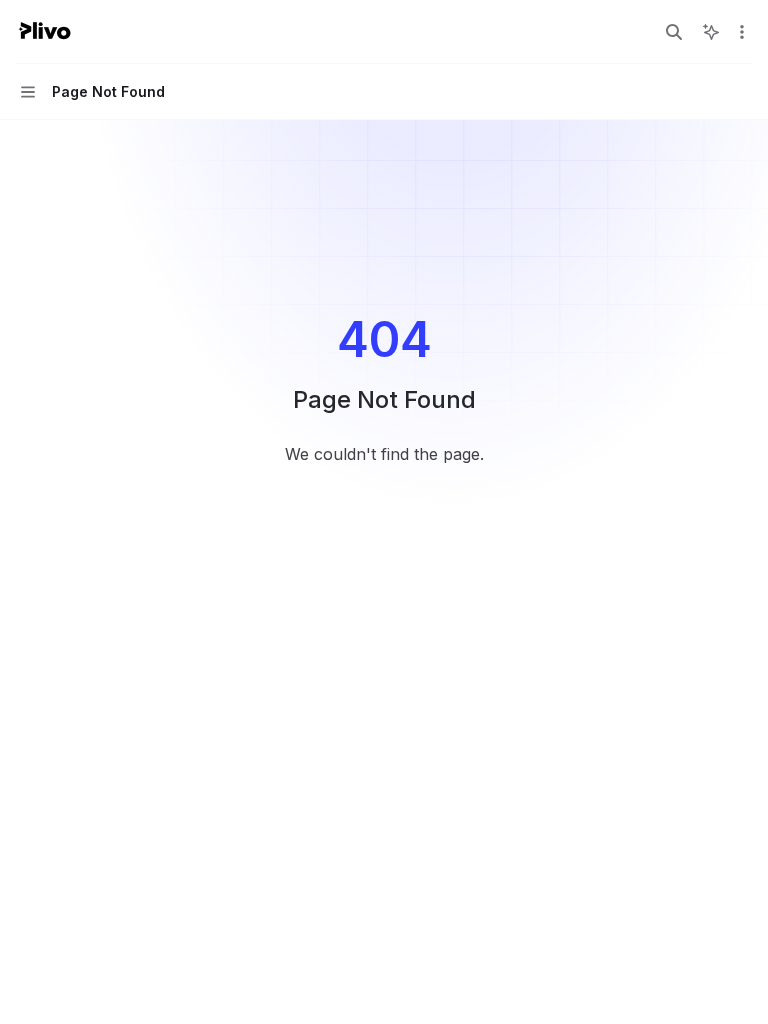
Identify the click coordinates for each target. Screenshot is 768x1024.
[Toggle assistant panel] (711, 32)
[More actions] (742, 32)
